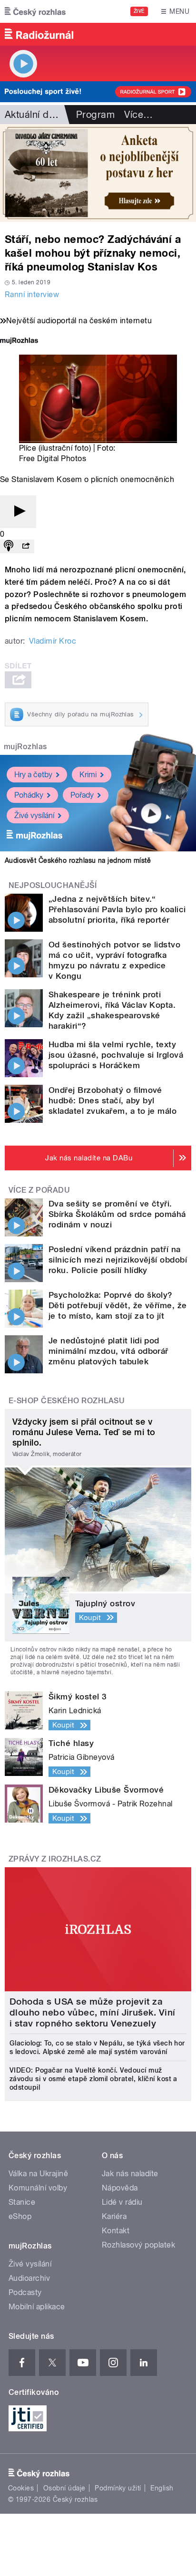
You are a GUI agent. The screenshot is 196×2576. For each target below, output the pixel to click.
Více (138, 115)
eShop (20, 2216)
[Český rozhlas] (35, 11)
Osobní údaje (64, 2488)
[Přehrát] (18, 512)
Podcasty (25, 2292)
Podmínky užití (118, 2488)
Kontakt (116, 2231)
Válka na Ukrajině (38, 2174)
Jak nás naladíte (130, 2174)
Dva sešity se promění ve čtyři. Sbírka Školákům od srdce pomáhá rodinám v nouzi (117, 1214)
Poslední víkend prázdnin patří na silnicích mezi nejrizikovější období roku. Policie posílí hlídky (118, 1260)
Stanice (22, 2202)
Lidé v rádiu (122, 2202)
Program (95, 115)
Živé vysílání (34, 815)
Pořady (82, 795)
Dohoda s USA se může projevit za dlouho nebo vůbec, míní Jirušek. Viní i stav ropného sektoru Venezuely (93, 2012)
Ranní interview (32, 294)
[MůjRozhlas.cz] (19, 342)
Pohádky (29, 795)
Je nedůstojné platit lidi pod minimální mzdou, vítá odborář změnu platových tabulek (108, 1351)
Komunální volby (38, 2188)
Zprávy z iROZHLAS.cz (55, 1859)
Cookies (21, 2488)
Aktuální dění (33, 115)
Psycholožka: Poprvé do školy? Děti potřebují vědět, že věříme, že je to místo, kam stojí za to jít (118, 1305)
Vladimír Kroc (53, 641)
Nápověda (120, 2188)
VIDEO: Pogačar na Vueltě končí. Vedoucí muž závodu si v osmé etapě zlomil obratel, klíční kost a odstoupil (93, 2079)
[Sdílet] (26, 546)
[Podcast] (9, 546)
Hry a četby (33, 775)
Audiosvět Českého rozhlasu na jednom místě (78, 860)
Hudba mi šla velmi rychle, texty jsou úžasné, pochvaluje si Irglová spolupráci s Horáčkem (116, 1055)
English (162, 2488)
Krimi (88, 775)
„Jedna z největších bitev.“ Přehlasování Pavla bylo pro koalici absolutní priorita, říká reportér (117, 909)
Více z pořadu (39, 1190)
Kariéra (114, 2216)
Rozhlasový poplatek (138, 2245)
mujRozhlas (25, 747)
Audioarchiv (29, 2278)
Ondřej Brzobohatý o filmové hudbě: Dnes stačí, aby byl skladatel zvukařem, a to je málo (113, 1100)
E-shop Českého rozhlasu (67, 1401)
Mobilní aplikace (37, 2307)
